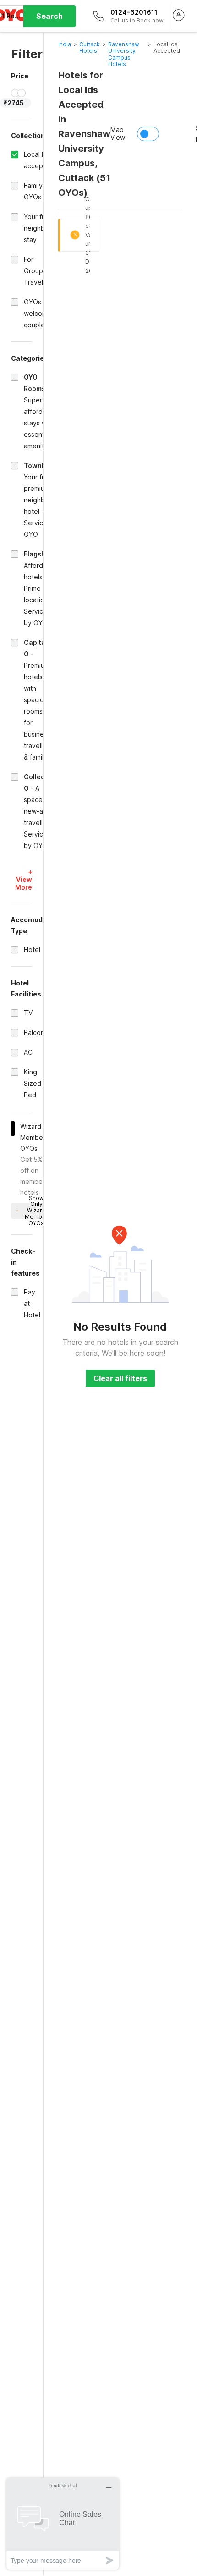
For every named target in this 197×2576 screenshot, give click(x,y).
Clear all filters (120, 1378)
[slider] (15, 93)
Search (49, 16)
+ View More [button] (24, 879)
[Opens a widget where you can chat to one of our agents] (63, 2524)
